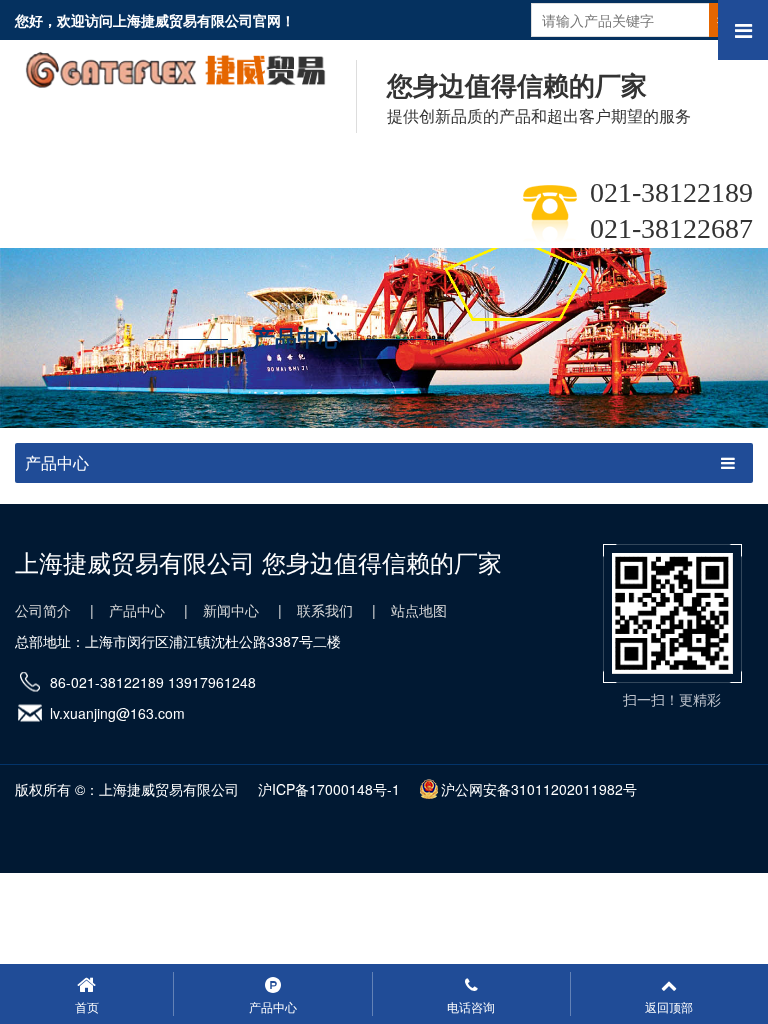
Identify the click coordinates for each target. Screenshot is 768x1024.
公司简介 (43, 610)
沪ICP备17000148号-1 (329, 789)
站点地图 (419, 610)
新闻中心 (231, 610)
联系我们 (325, 610)
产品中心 (137, 610)
